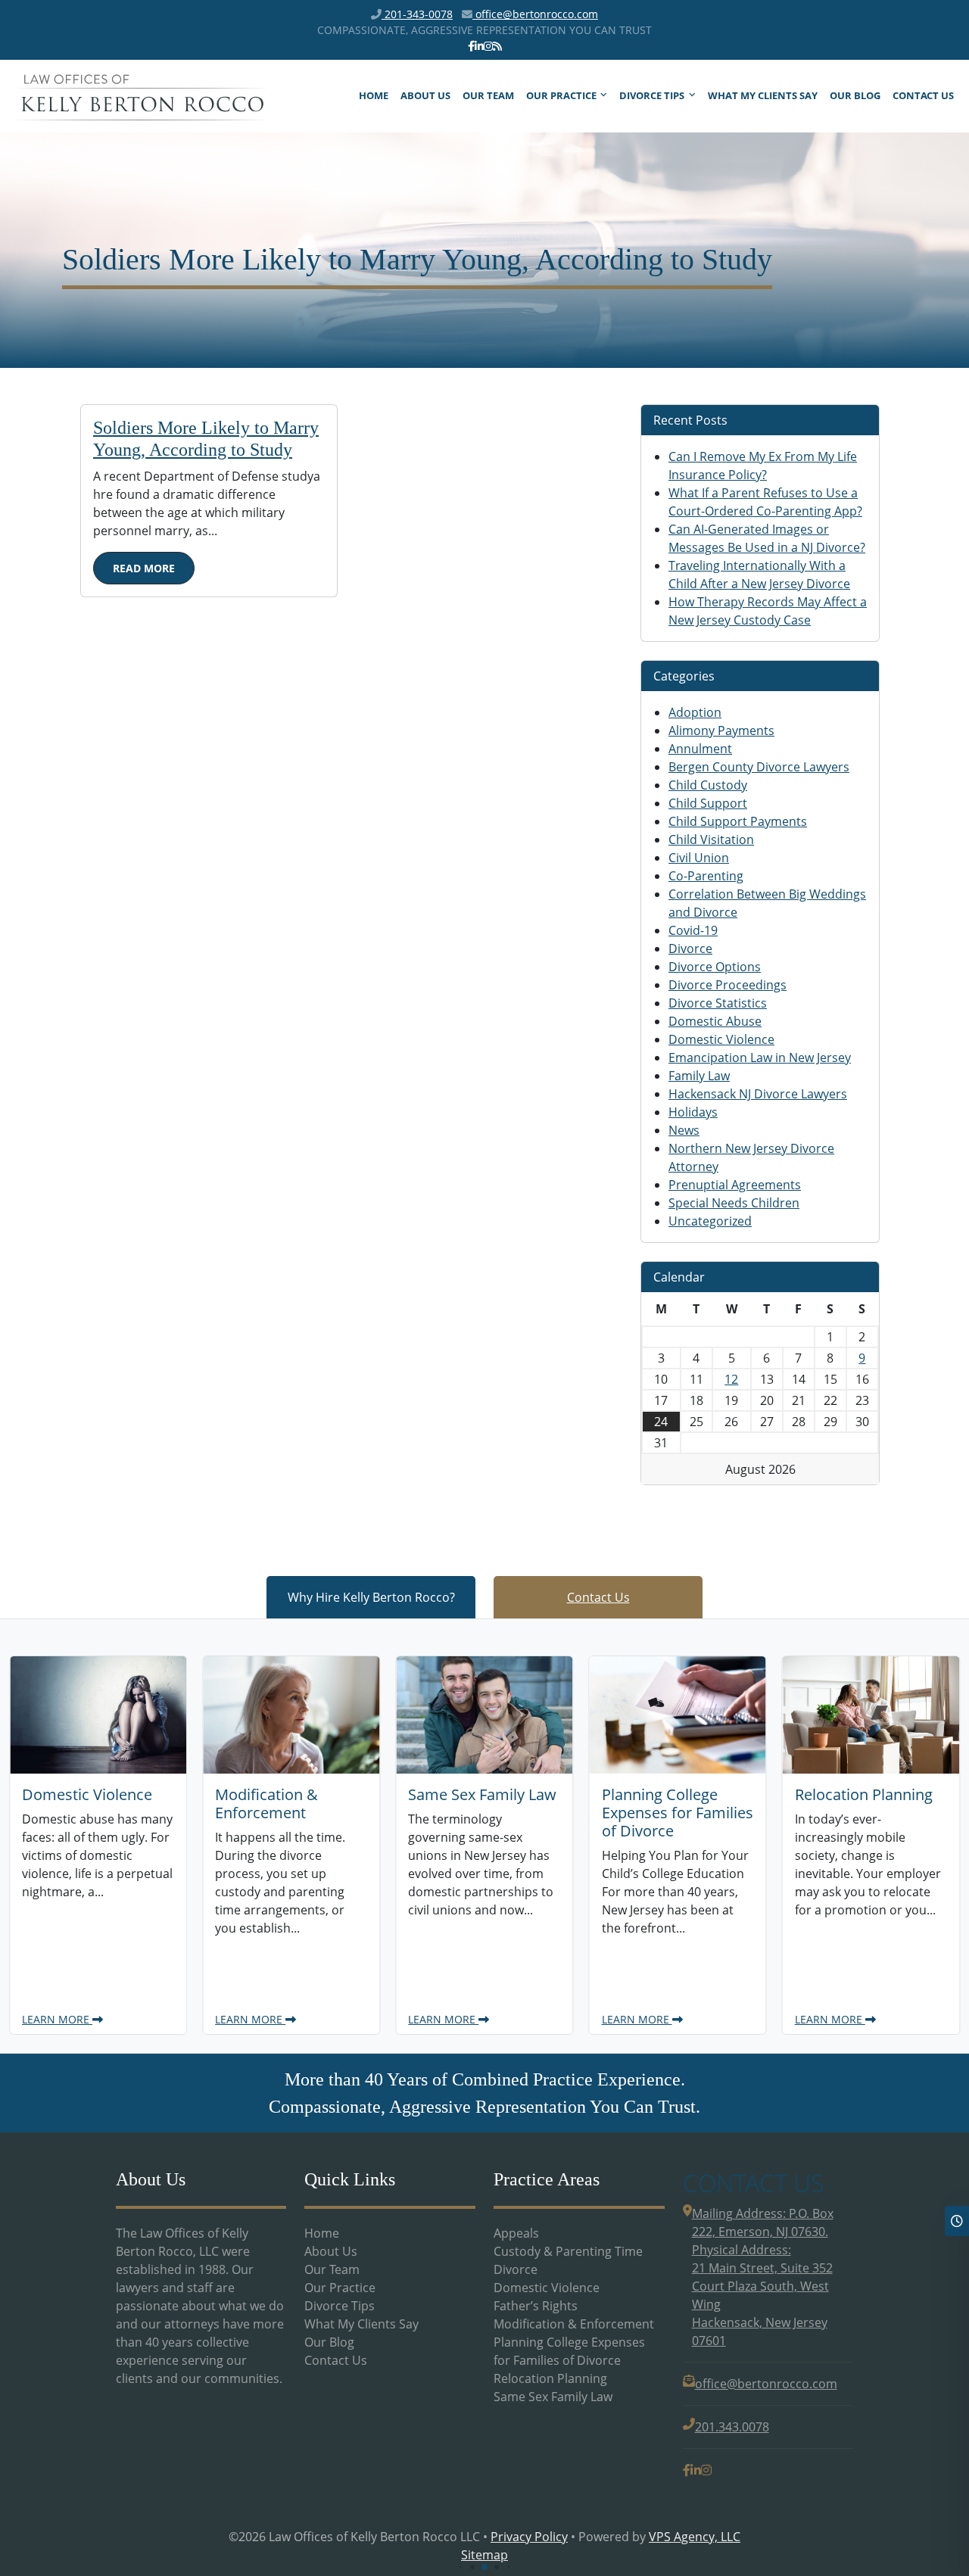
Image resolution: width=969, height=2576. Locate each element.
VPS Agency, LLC (695, 2537)
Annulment (700, 749)
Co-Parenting (706, 876)
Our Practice (561, 95)
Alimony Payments (721, 730)
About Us (425, 95)
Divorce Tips (652, 95)
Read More (144, 568)
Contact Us (923, 95)
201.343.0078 (732, 2427)
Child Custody (708, 785)
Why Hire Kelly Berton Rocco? (371, 1597)
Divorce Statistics (718, 1003)
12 (731, 1379)
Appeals (516, 2233)
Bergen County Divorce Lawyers (759, 767)
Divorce (690, 948)
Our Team (488, 95)
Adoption (695, 712)
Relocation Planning (550, 2378)
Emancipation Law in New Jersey (760, 1057)
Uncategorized (710, 1221)
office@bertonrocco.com (535, 14)
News (684, 1130)
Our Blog (855, 95)
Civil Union (699, 858)
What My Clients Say (763, 95)
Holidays (693, 1112)
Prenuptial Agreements (735, 1185)
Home (374, 95)
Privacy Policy (529, 2537)
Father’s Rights (536, 2306)
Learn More (60, 2019)
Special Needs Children (734, 1203)
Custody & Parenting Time (568, 2251)
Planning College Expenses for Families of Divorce (569, 2351)
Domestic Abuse (715, 1021)
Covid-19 (693, 930)
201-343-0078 (417, 14)
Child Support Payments (738, 821)
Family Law (699, 1076)
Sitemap (484, 2555)
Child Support (708, 803)
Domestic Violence (721, 1039)
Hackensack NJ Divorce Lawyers (758, 1094)
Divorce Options (715, 967)
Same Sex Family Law (553, 2397)
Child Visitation (711, 839)
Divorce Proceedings (728, 985)
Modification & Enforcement (574, 2324)
